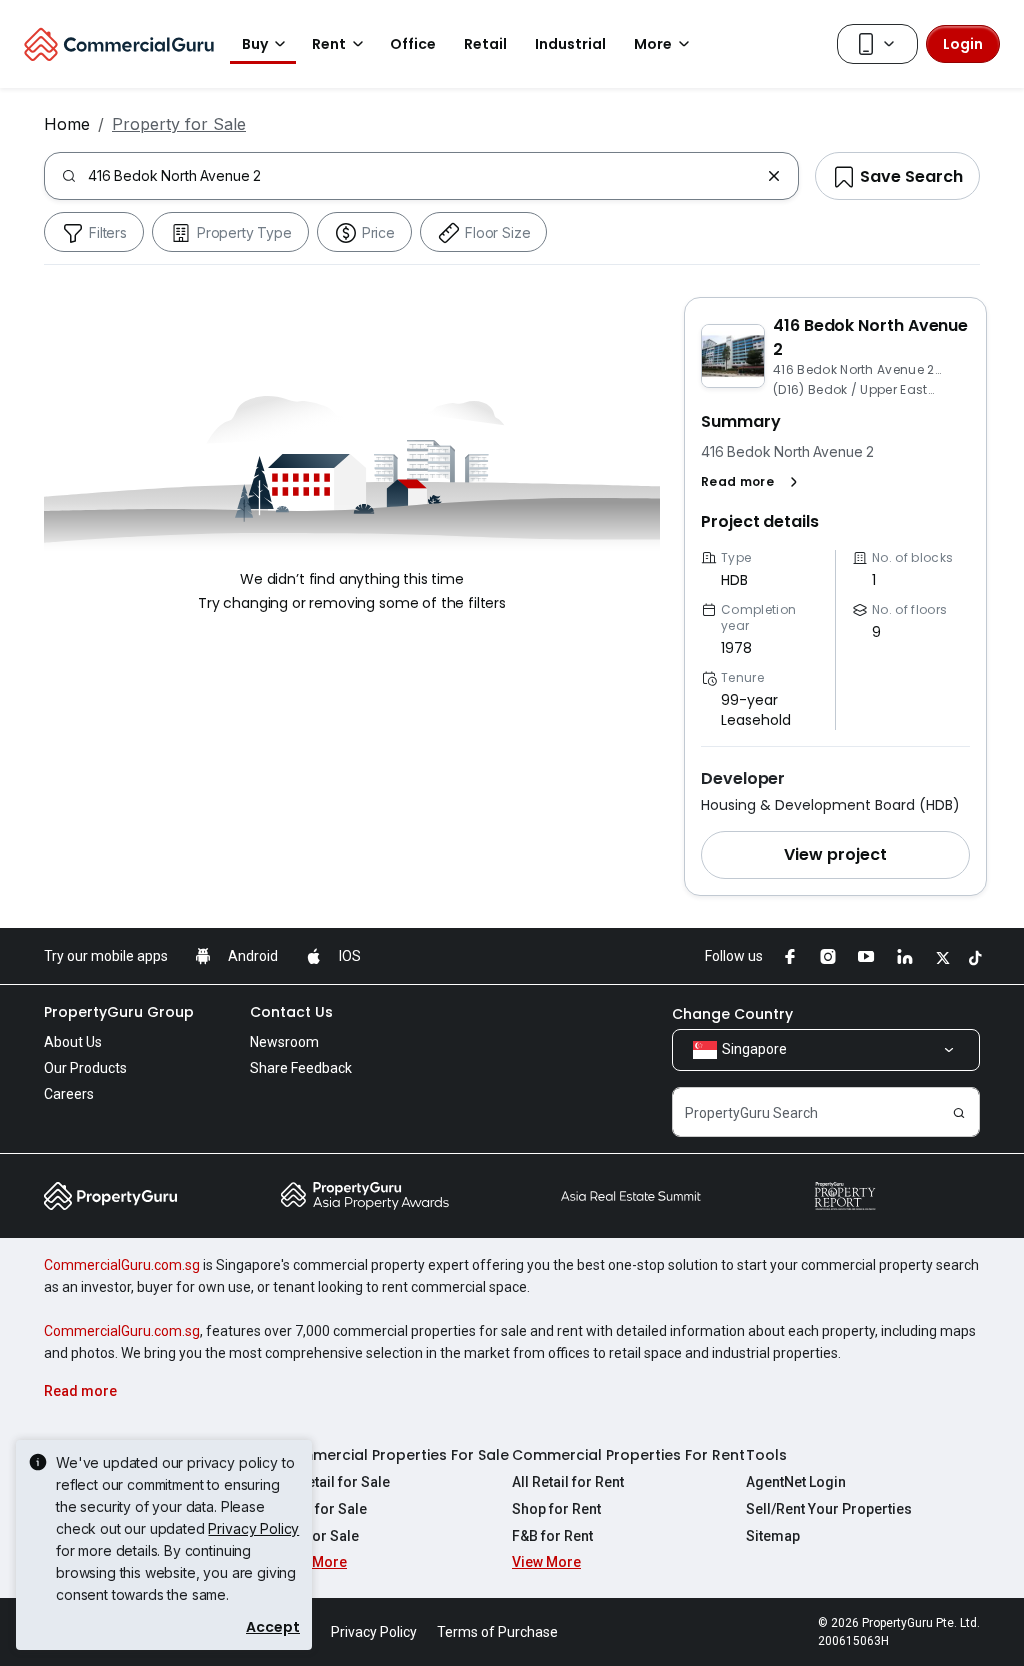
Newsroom (284, 1042)
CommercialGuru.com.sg (122, 1265)
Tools (766, 1455)
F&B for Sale (318, 1536)
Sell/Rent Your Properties (829, 1509)
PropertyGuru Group (119, 1012)
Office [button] (413, 44)
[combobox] (423, 176)
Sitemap (773, 1536)
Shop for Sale (322, 1509)
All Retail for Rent (568, 1482)
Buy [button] (255, 44)
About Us (73, 1042)
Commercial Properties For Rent (628, 1455)
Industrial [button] (570, 44)
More (653, 44)
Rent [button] (329, 44)
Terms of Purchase (497, 1632)
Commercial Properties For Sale (393, 1455)
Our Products (85, 1068)
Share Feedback (301, 1068)
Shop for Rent (556, 1509)
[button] (753, 482)
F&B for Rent (552, 1536)
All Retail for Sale (334, 1482)
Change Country (732, 1014)
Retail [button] (485, 44)
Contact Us (291, 1012)
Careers (69, 1094)
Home (67, 124)
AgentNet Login (796, 1482)
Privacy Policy (253, 1528)
